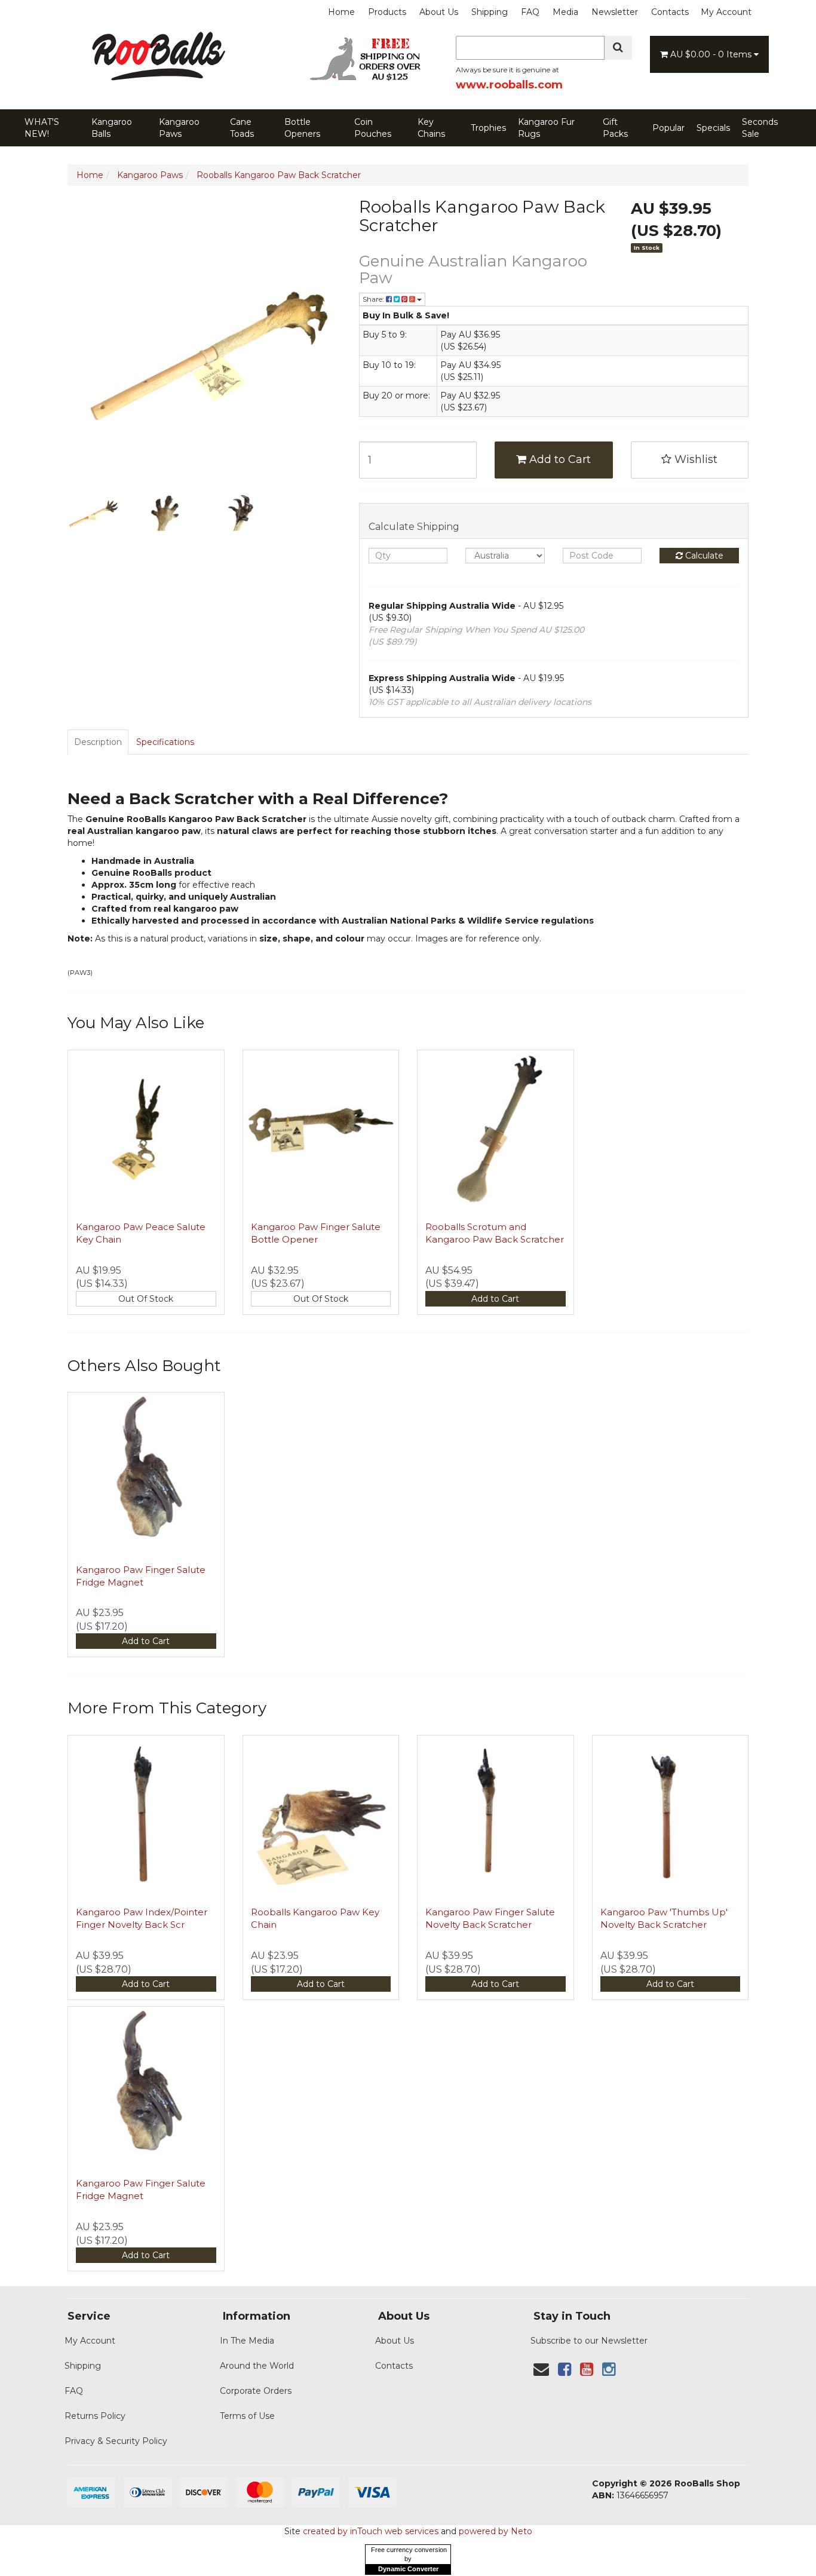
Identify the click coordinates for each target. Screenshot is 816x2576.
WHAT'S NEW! (42, 128)
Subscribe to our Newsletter (589, 2341)
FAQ (530, 12)
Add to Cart (559, 459)
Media (565, 12)
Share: (374, 299)
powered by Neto (496, 2531)
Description (98, 742)
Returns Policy (95, 2416)
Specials (713, 128)
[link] (565, 2369)
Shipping (490, 12)
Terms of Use (247, 2416)
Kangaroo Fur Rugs (546, 128)
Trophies (488, 128)
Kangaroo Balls (112, 128)
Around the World (257, 2366)
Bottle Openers (302, 128)
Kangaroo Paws (179, 128)
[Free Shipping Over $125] (369, 79)
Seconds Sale (760, 128)
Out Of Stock (146, 1299)
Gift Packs (615, 128)
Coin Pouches (373, 128)
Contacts (670, 12)
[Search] (618, 48)
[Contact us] (541, 2369)
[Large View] (95, 510)
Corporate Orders (256, 2391)
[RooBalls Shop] (157, 81)
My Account (726, 12)
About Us (439, 12)
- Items (712, 54)
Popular (668, 128)
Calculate (703, 556)
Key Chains (431, 128)
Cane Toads (242, 128)
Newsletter (615, 12)
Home (341, 12)
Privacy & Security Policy (116, 2441)
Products (387, 12)
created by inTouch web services (371, 2531)
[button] (690, 460)
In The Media (247, 2341)
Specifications (165, 742)
